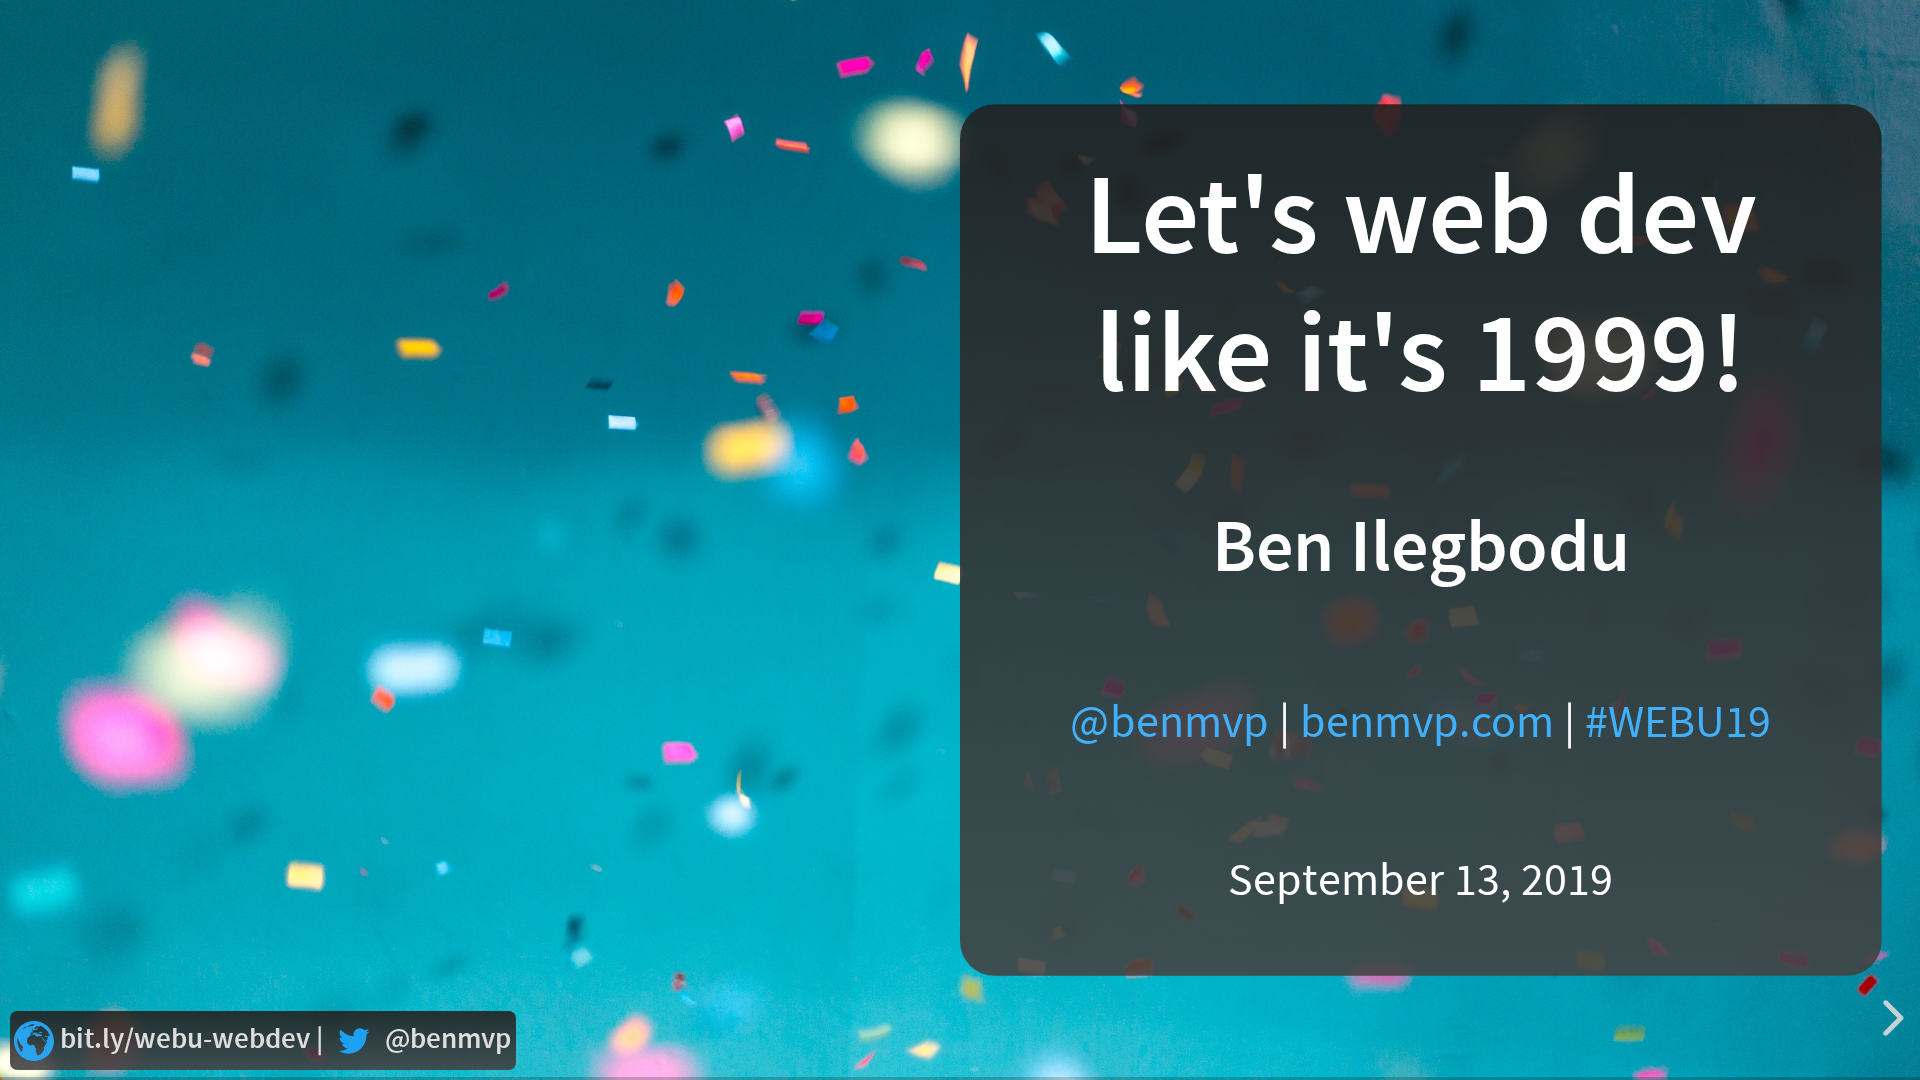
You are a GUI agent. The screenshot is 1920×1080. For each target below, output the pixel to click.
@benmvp (1169, 723)
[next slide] (1890, 1018)
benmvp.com (1427, 723)
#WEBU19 (1678, 723)
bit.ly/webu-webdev (185, 1039)
